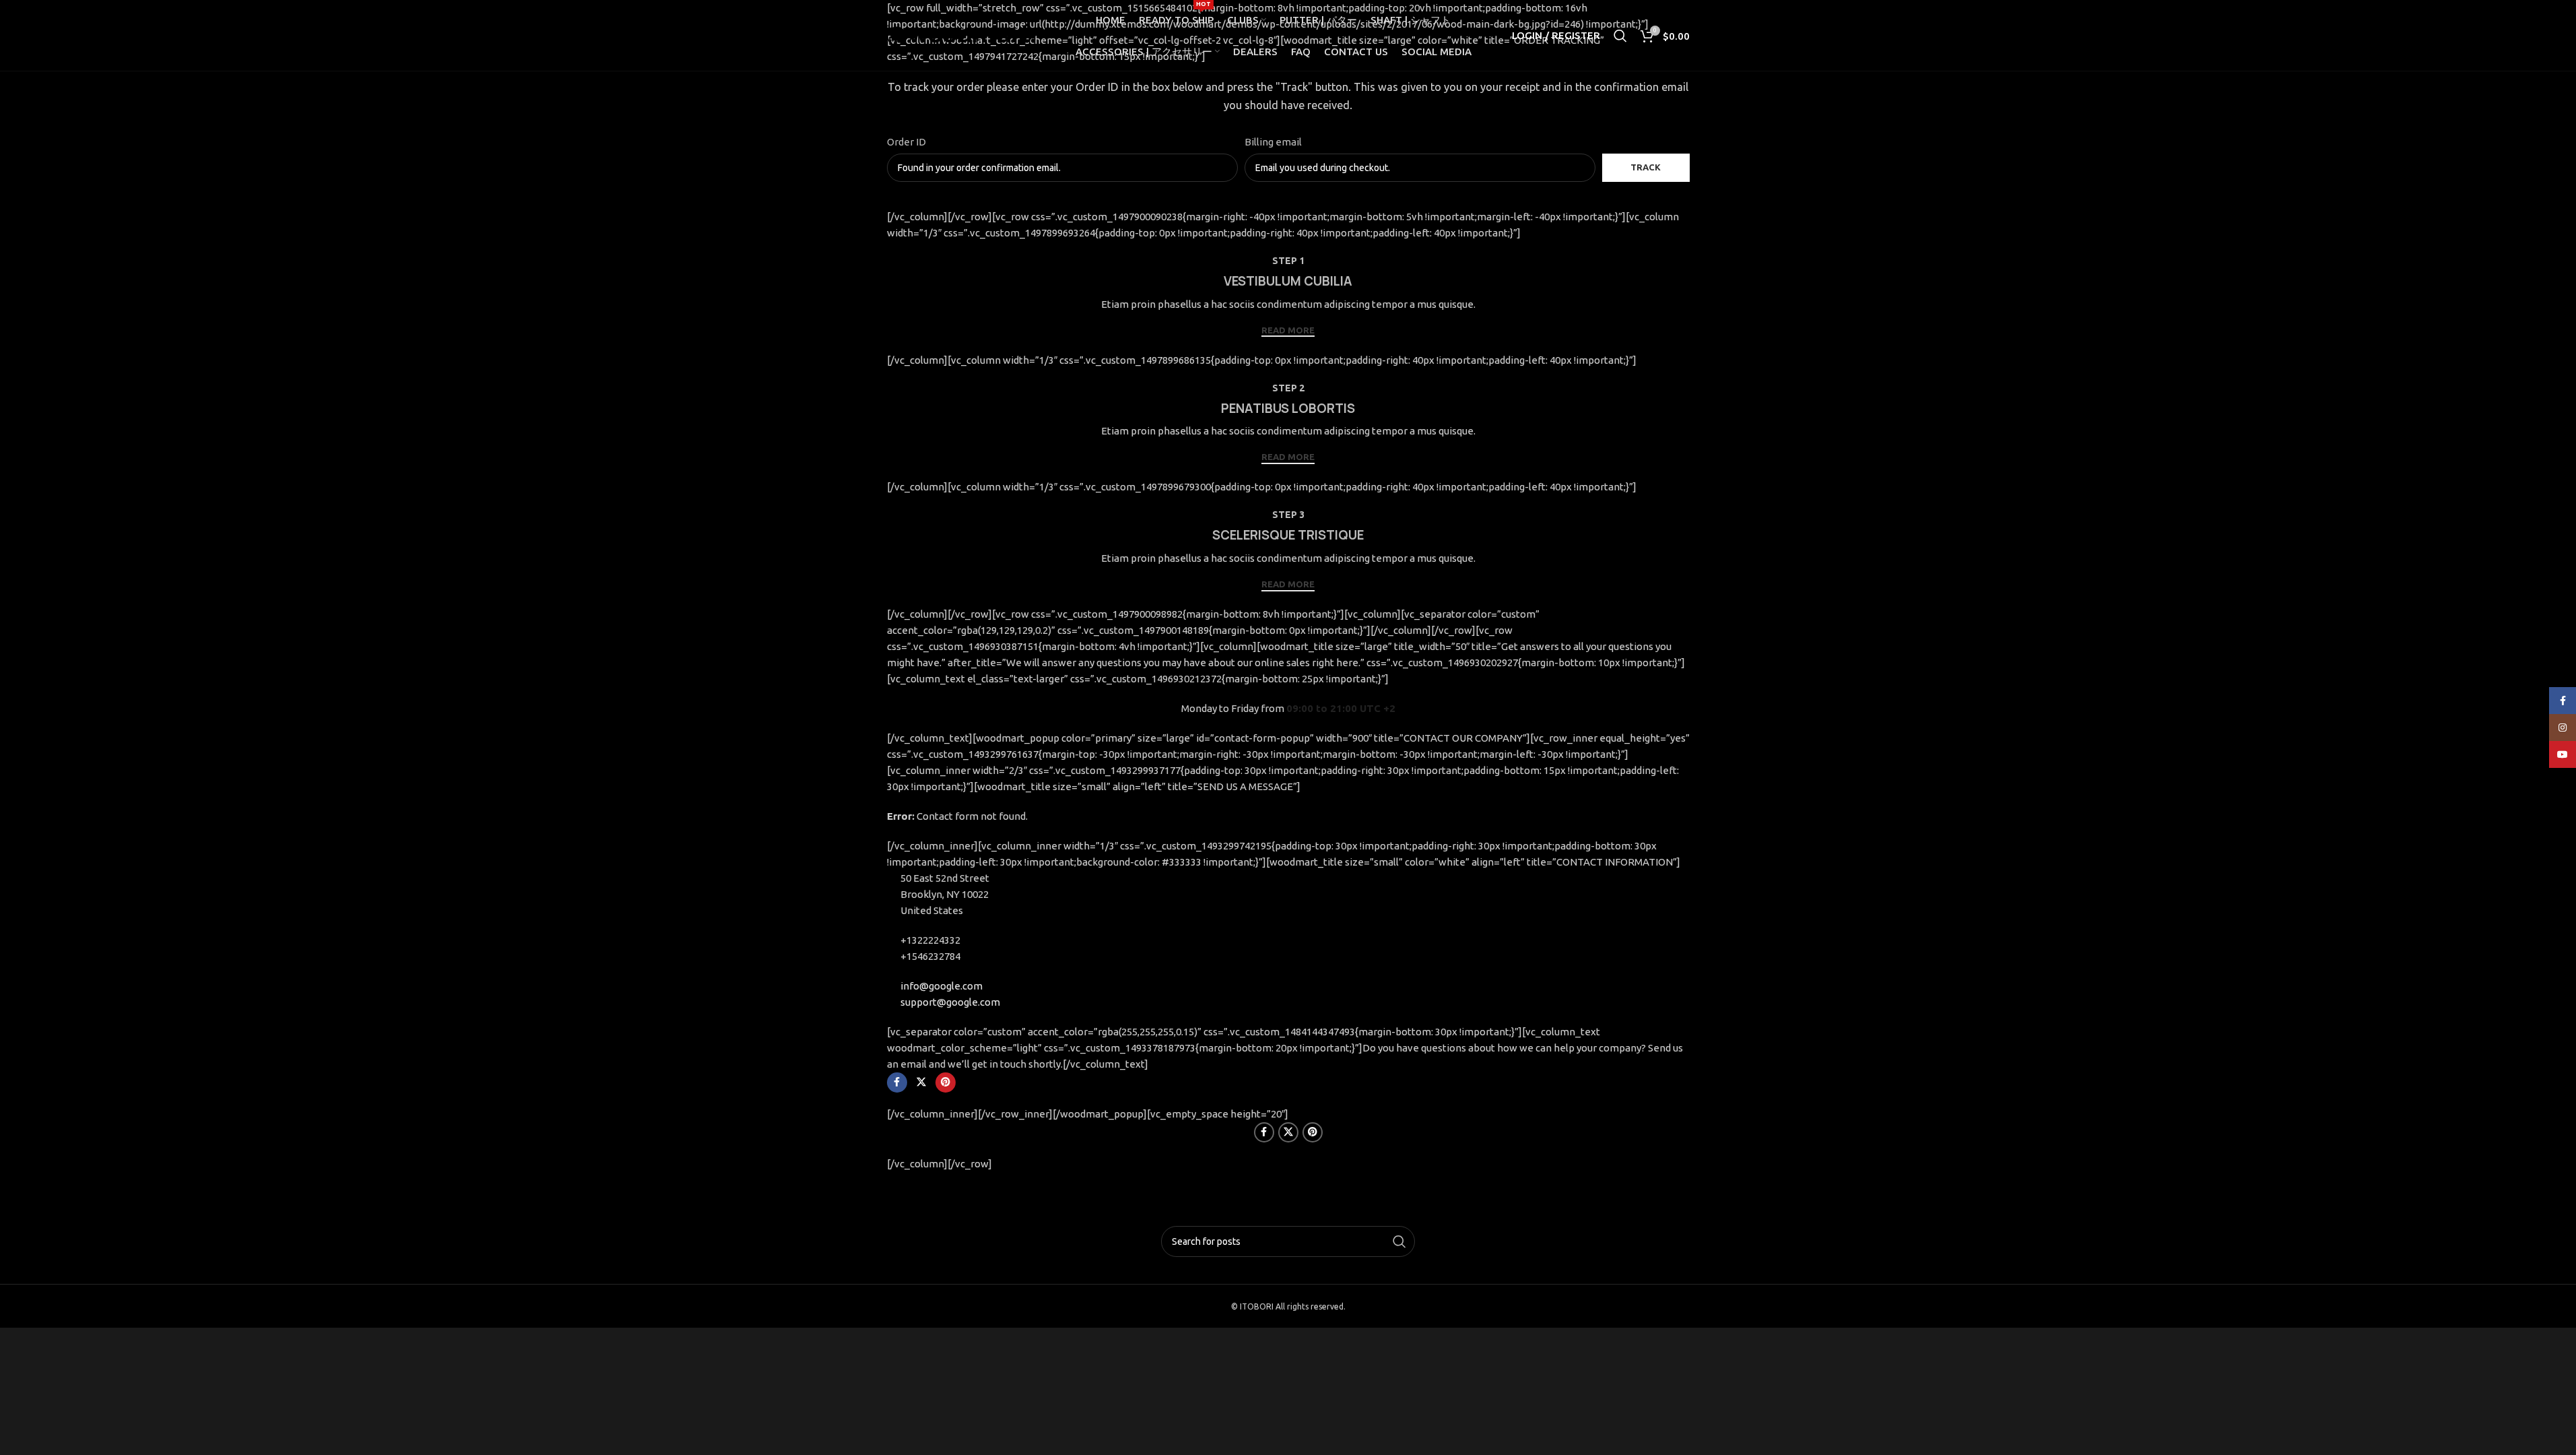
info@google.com (942, 986)
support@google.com (950, 1002)
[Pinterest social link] (946, 1082)
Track (1646, 167)
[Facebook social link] (897, 1082)
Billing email (1273, 142)
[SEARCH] (1399, 1241)
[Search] (1620, 36)
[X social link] (921, 1082)
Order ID (906, 142)
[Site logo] (961, 34)
